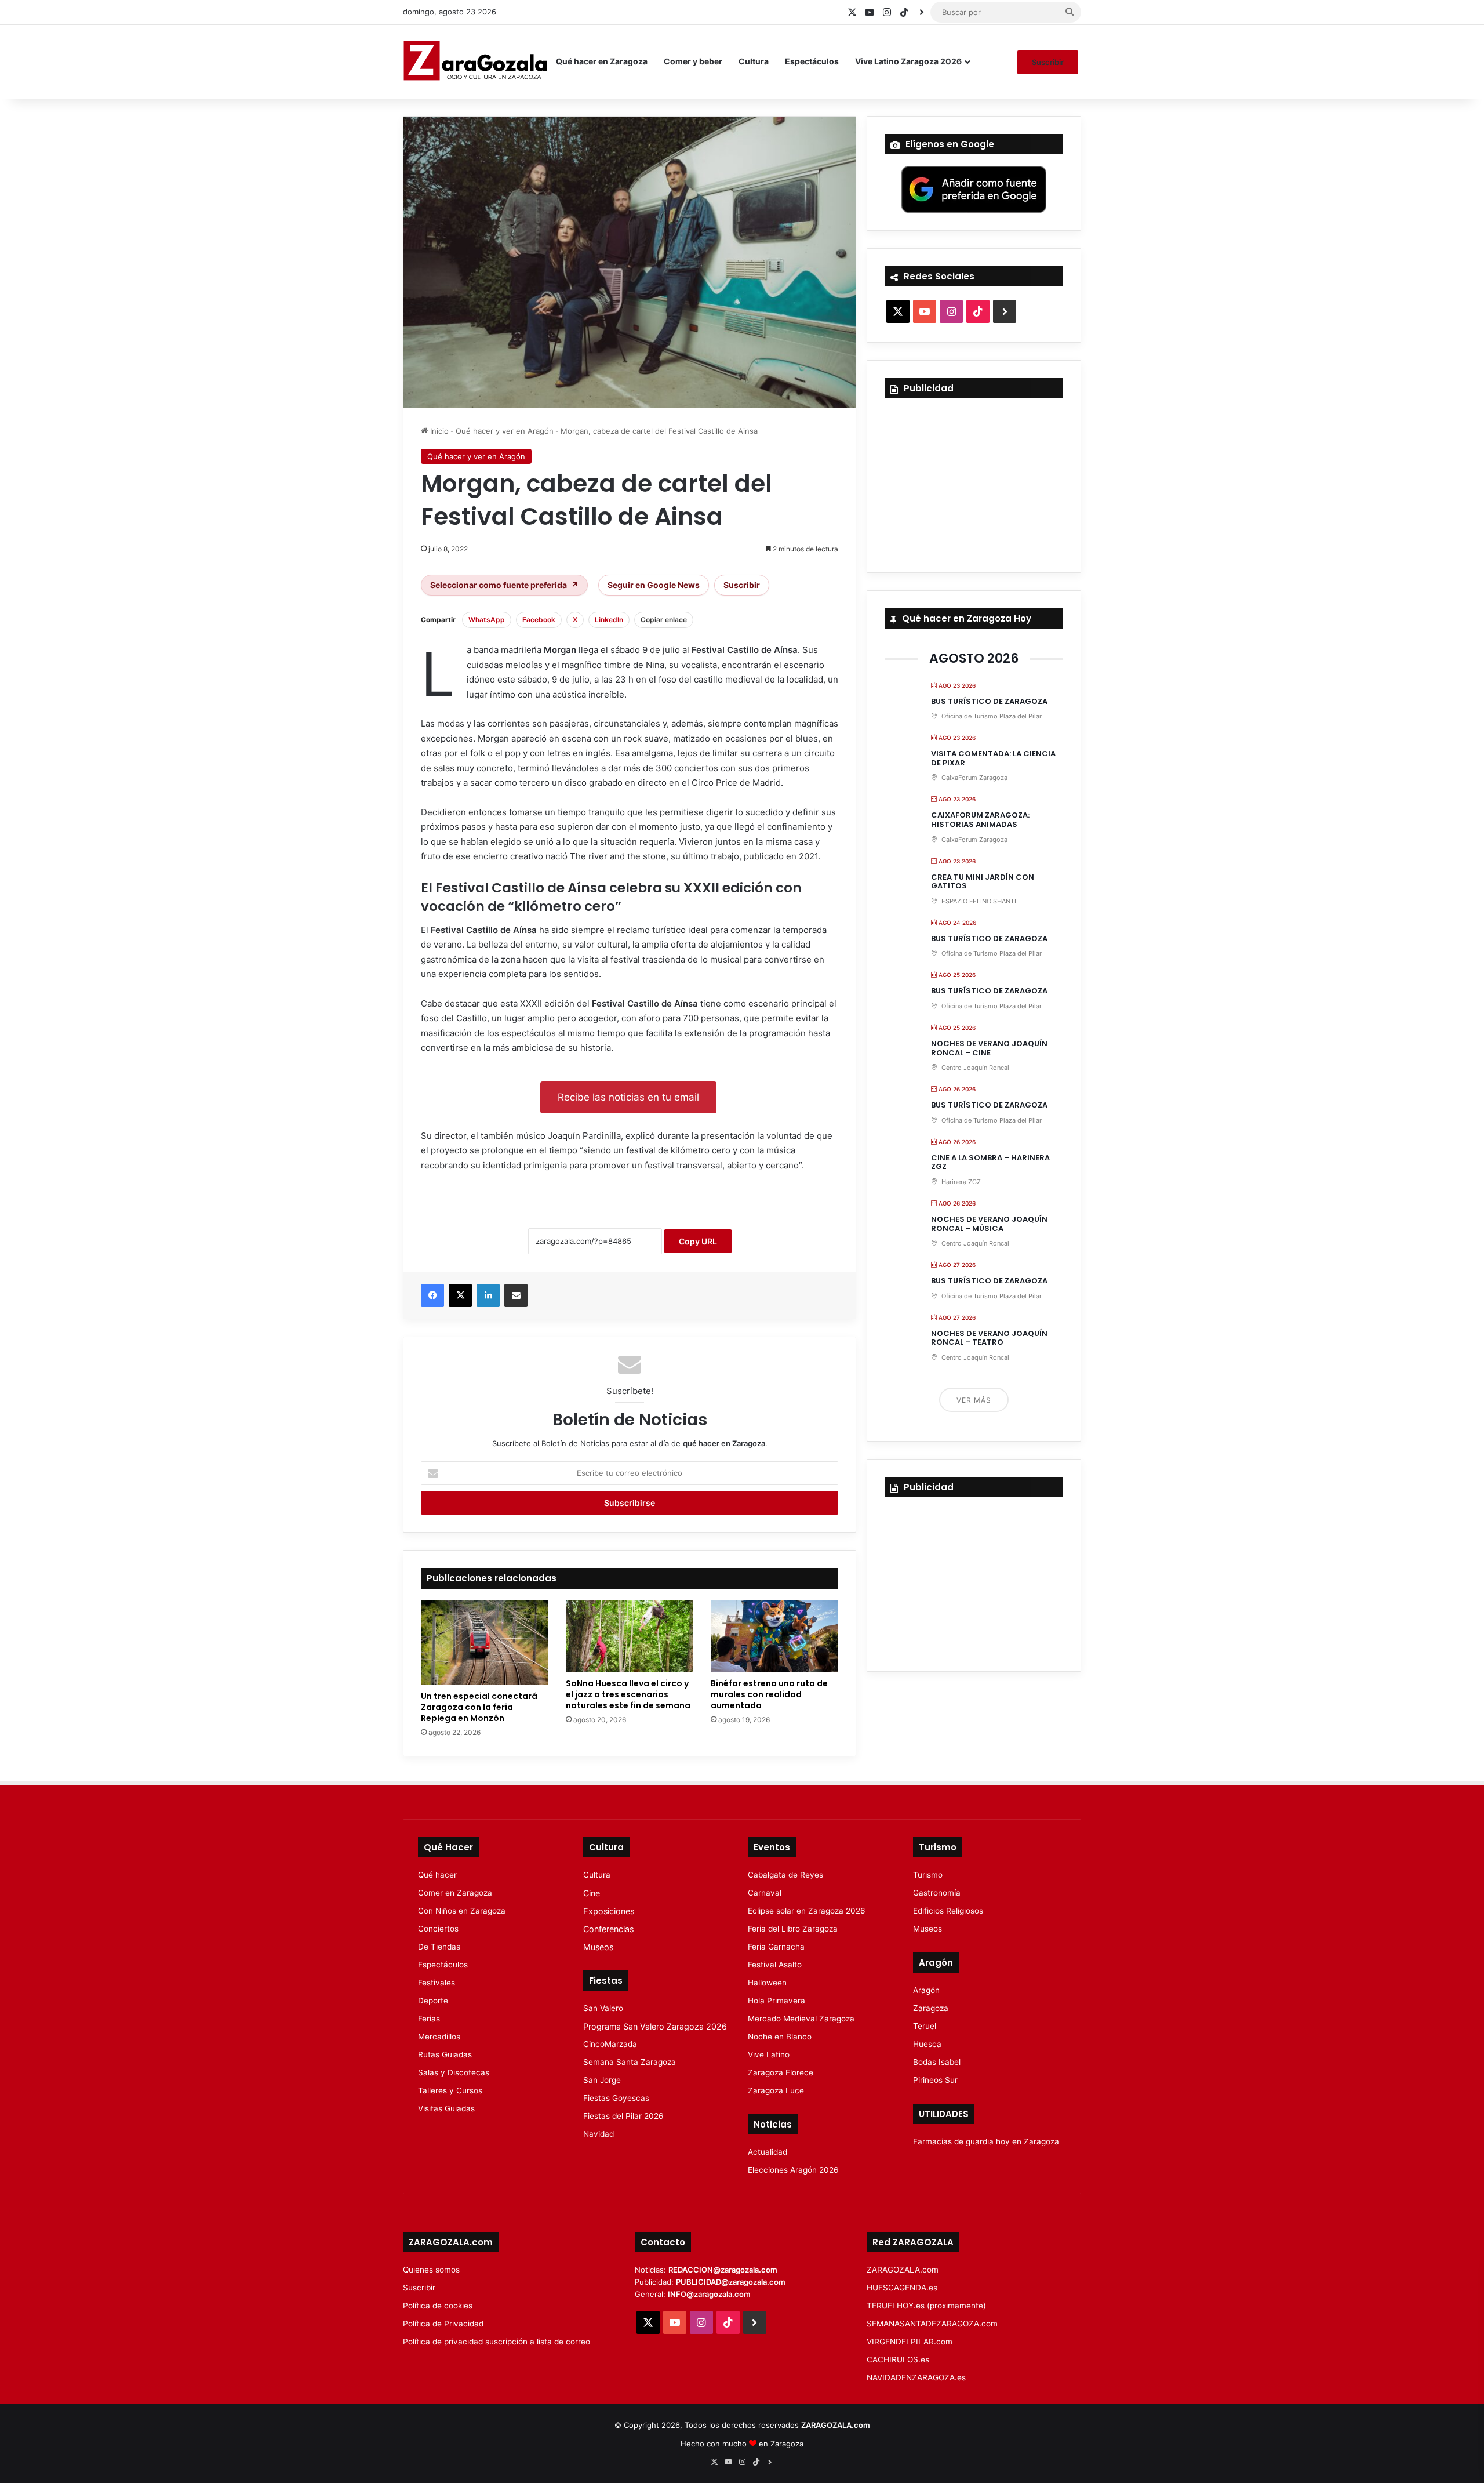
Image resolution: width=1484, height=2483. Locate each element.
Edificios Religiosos (948, 1911)
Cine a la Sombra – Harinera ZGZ (990, 1162)
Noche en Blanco (780, 2037)
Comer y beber (693, 61)
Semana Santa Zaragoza (630, 2062)
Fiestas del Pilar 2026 (623, 2116)
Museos (598, 1947)
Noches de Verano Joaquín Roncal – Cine (989, 1048)
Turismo (928, 1875)
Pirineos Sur (935, 2080)
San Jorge (602, 2080)
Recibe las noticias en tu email (628, 1097)
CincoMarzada (610, 2044)
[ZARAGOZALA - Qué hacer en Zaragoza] (475, 61)
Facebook (539, 620)
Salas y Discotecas (454, 2072)
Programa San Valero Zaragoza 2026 (655, 2026)
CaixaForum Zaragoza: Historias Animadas (980, 820)
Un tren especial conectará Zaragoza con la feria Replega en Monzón (479, 1707)
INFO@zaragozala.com (709, 2294)
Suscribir (1048, 62)
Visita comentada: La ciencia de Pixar (993, 758)
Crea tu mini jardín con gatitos (983, 882)
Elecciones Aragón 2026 (793, 2170)
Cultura (754, 61)
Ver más (974, 1400)
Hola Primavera (776, 2001)
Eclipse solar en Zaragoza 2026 (807, 1911)
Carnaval (765, 1893)
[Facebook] (432, 1295)
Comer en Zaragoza (455, 1893)
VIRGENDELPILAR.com (910, 2342)
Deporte (433, 2001)
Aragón (926, 1990)
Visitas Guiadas (446, 2108)
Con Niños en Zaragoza (462, 1911)
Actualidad (768, 2152)
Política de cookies (438, 2306)
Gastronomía (937, 1893)
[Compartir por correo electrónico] (516, 1295)
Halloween (767, 1983)
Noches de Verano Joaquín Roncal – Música (989, 1224)
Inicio (438, 431)
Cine (592, 1893)
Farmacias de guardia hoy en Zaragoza (986, 2141)
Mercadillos (439, 2037)
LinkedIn (609, 620)
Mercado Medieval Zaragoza (801, 2019)
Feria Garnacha (776, 1947)
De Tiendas (439, 1947)
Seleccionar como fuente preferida (504, 585)
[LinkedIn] (488, 1295)
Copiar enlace (664, 620)
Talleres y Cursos (450, 2090)
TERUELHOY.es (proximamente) (926, 2306)
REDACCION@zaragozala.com (723, 2270)
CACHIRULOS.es (898, 2359)
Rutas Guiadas (445, 2054)
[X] (460, 1295)
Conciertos (438, 1929)
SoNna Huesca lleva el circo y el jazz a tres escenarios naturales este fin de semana (628, 1694)
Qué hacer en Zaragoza (602, 61)
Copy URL (698, 1241)
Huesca (927, 2044)
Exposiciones (609, 1911)
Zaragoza (931, 2008)
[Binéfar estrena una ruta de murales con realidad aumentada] (774, 1636)
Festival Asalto (775, 1965)
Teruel (925, 2026)
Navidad (599, 2134)
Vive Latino (769, 2054)
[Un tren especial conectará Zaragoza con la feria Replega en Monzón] (485, 1643)
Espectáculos (812, 61)
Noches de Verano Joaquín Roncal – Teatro (989, 1338)
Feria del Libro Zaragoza (793, 1929)
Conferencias (608, 1929)
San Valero (603, 2008)
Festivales (437, 1983)
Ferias (429, 2019)
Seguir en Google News (654, 585)
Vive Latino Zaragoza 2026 (908, 61)
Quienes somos (431, 2270)
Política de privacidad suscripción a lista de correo (497, 2342)
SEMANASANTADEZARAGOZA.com (932, 2324)
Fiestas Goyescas (616, 2098)
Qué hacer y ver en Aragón (505, 431)
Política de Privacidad (443, 2324)
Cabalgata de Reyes (785, 1875)
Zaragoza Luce (776, 2090)
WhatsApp (487, 620)
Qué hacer (437, 1875)
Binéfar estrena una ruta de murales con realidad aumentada (769, 1694)
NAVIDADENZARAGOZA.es (916, 2377)
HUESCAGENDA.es (902, 2288)
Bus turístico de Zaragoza (989, 701)
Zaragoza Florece (781, 2072)
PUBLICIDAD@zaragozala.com (731, 2282)
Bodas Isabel (937, 2062)
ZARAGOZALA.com (903, 2270)
